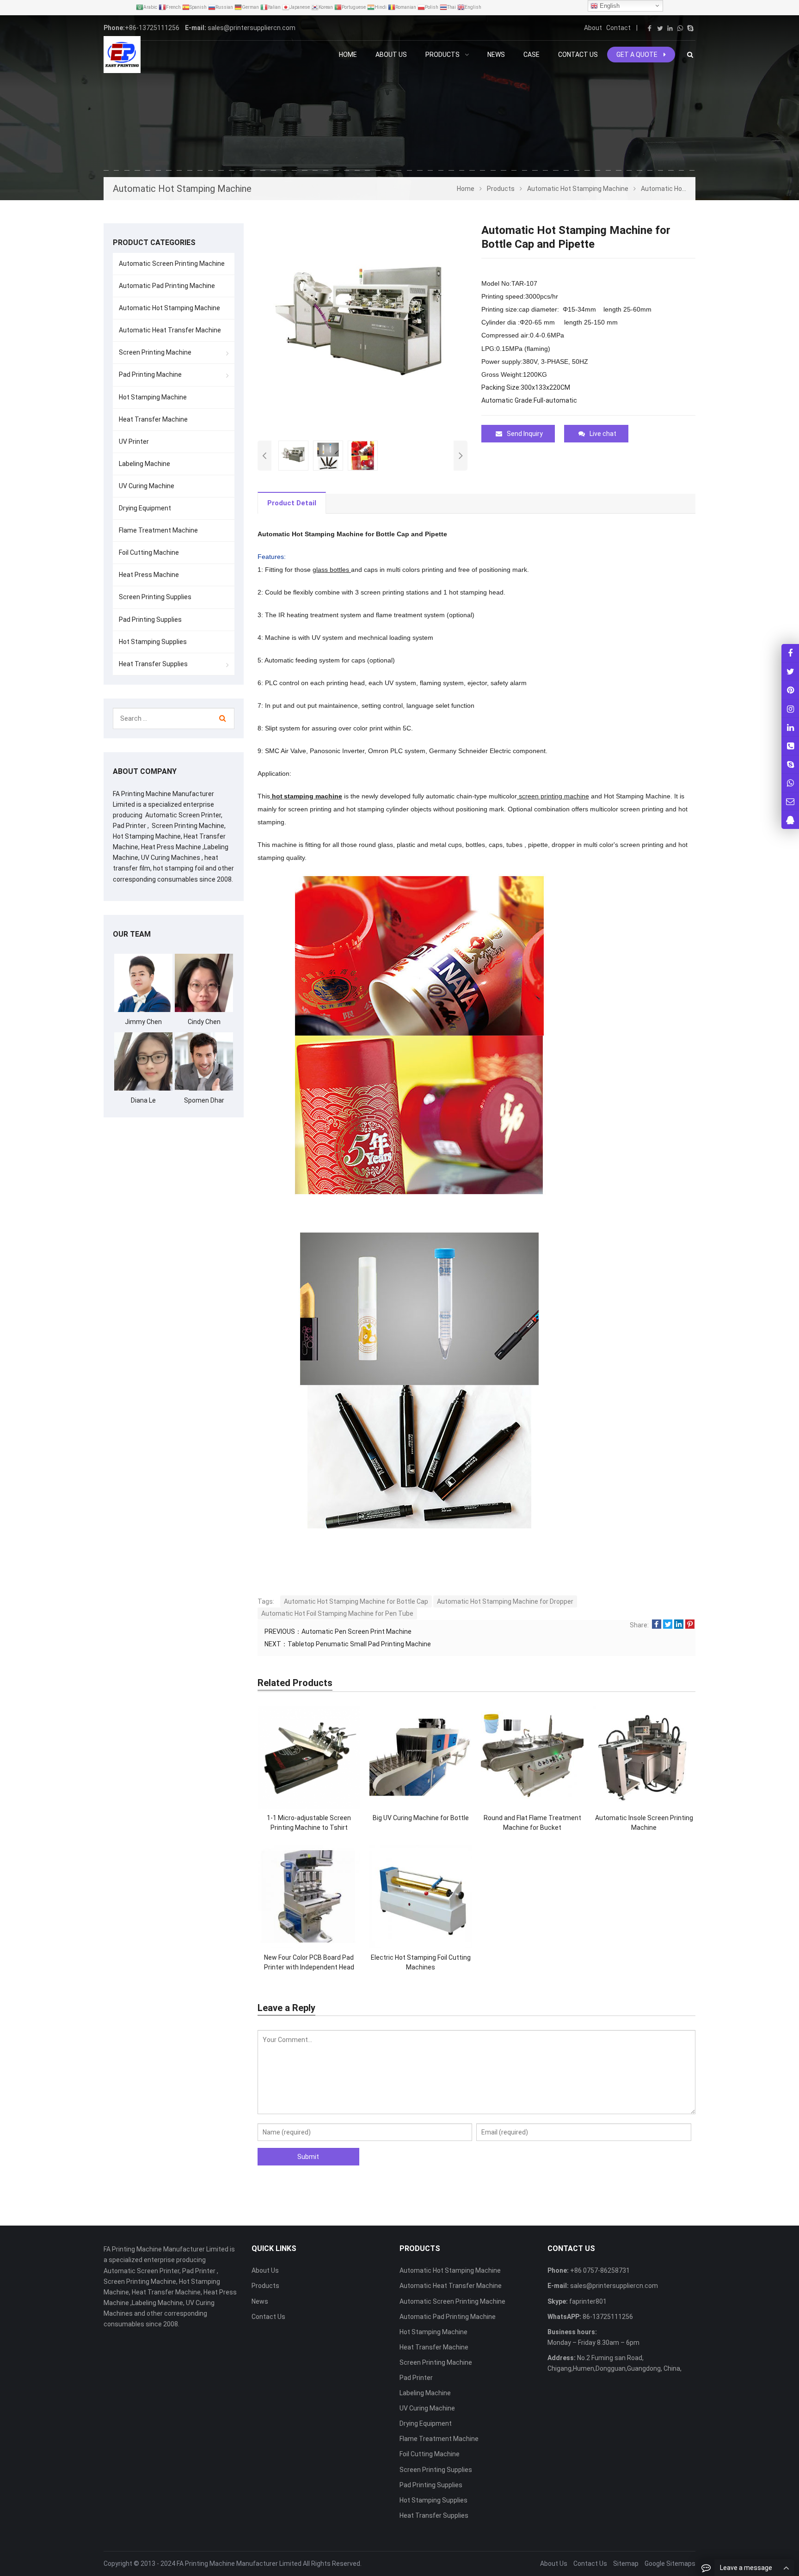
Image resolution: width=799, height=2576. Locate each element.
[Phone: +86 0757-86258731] (790, 745)
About (593, 28)
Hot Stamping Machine (153, 397)
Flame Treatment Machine (158, 530)
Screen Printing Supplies (155, 597)
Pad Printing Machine (150, 374)
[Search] (223, 718)
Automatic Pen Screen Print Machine (356, 1631)
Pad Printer (416, 2378)
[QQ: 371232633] (790, 820)
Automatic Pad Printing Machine (167, 286)
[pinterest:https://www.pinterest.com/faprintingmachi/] (790, 690)
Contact (618, 28)
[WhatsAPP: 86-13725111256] (790, 783)
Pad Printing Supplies (150, 619)
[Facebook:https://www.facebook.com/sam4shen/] (790, 653)
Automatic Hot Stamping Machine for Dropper (505, 1601)
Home (348, 55)
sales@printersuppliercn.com (252, 28)
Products (265, 2286)
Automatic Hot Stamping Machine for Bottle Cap (356, 1601)
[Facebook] (650, 28)
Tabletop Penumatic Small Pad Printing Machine (359, 1644)
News (260, 2301)
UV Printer (134, 442)
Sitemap (626, 2564)
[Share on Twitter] (668, 1625)
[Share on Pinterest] (690, 1625)
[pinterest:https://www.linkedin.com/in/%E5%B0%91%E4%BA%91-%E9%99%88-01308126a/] (790, 727)
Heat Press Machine (149, 575)
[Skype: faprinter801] (790, 764)
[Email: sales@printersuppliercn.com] (790, 801)
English (609, 6)
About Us (265, 2270)
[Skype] (690, 28)
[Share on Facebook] (657, 1625)
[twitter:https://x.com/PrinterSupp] (790, 672)
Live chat (603, 434)
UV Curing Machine (147, 486)
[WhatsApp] (680, 28)
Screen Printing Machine (155, 352)
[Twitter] (660, 28)
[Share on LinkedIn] (679, 1625)
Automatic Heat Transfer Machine (170, 330)
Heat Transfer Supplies (153, 664)
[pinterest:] (790, 708)
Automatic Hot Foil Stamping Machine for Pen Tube (337, 1613)
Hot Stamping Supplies (153, 642)
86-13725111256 (607, 2317)
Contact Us (268, 2317)
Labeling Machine (144, 464)
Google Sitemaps (670, 2564)
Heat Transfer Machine (153, 419)
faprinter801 (587, 2301)
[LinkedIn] (670, 28)
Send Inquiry (525, 434)
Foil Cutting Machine (149, 552)
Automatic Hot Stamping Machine (169, 308)
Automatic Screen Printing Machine (172, 264)
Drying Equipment (145, 508)
